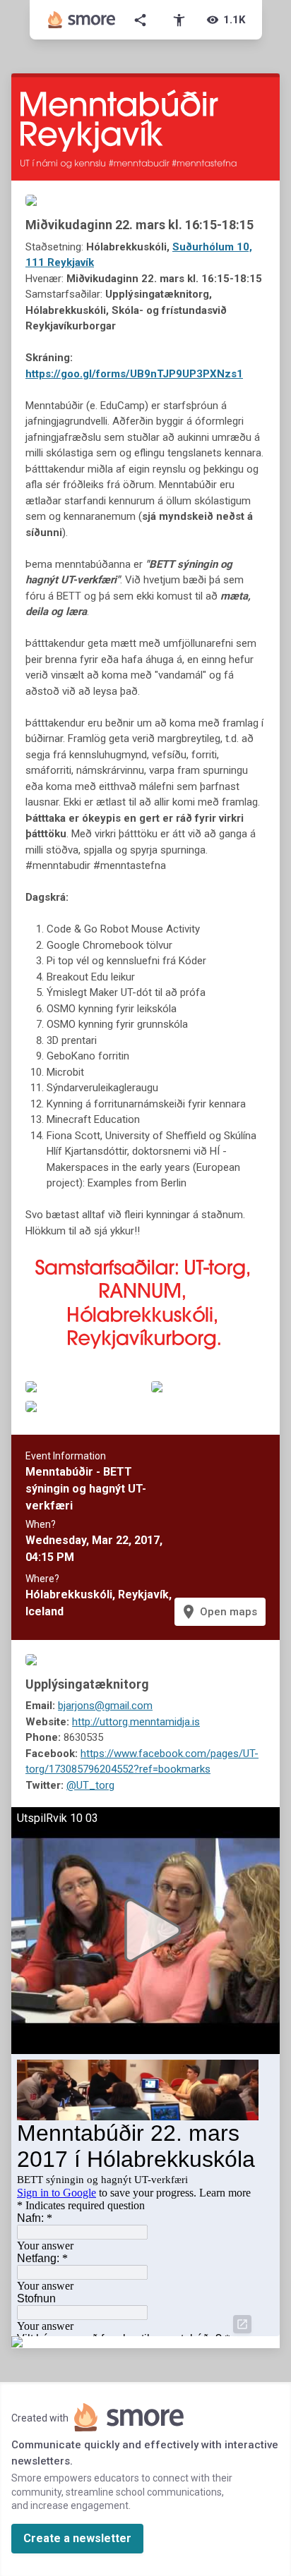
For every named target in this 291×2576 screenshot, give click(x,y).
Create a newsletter (77, 2538)
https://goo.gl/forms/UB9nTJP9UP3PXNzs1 (134, 374)
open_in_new (242, 2324)
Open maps (219, 1612)
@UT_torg (90, 1785)
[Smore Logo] (82, 20)
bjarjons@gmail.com (105, 1706)
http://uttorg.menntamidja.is (136, 1722)
